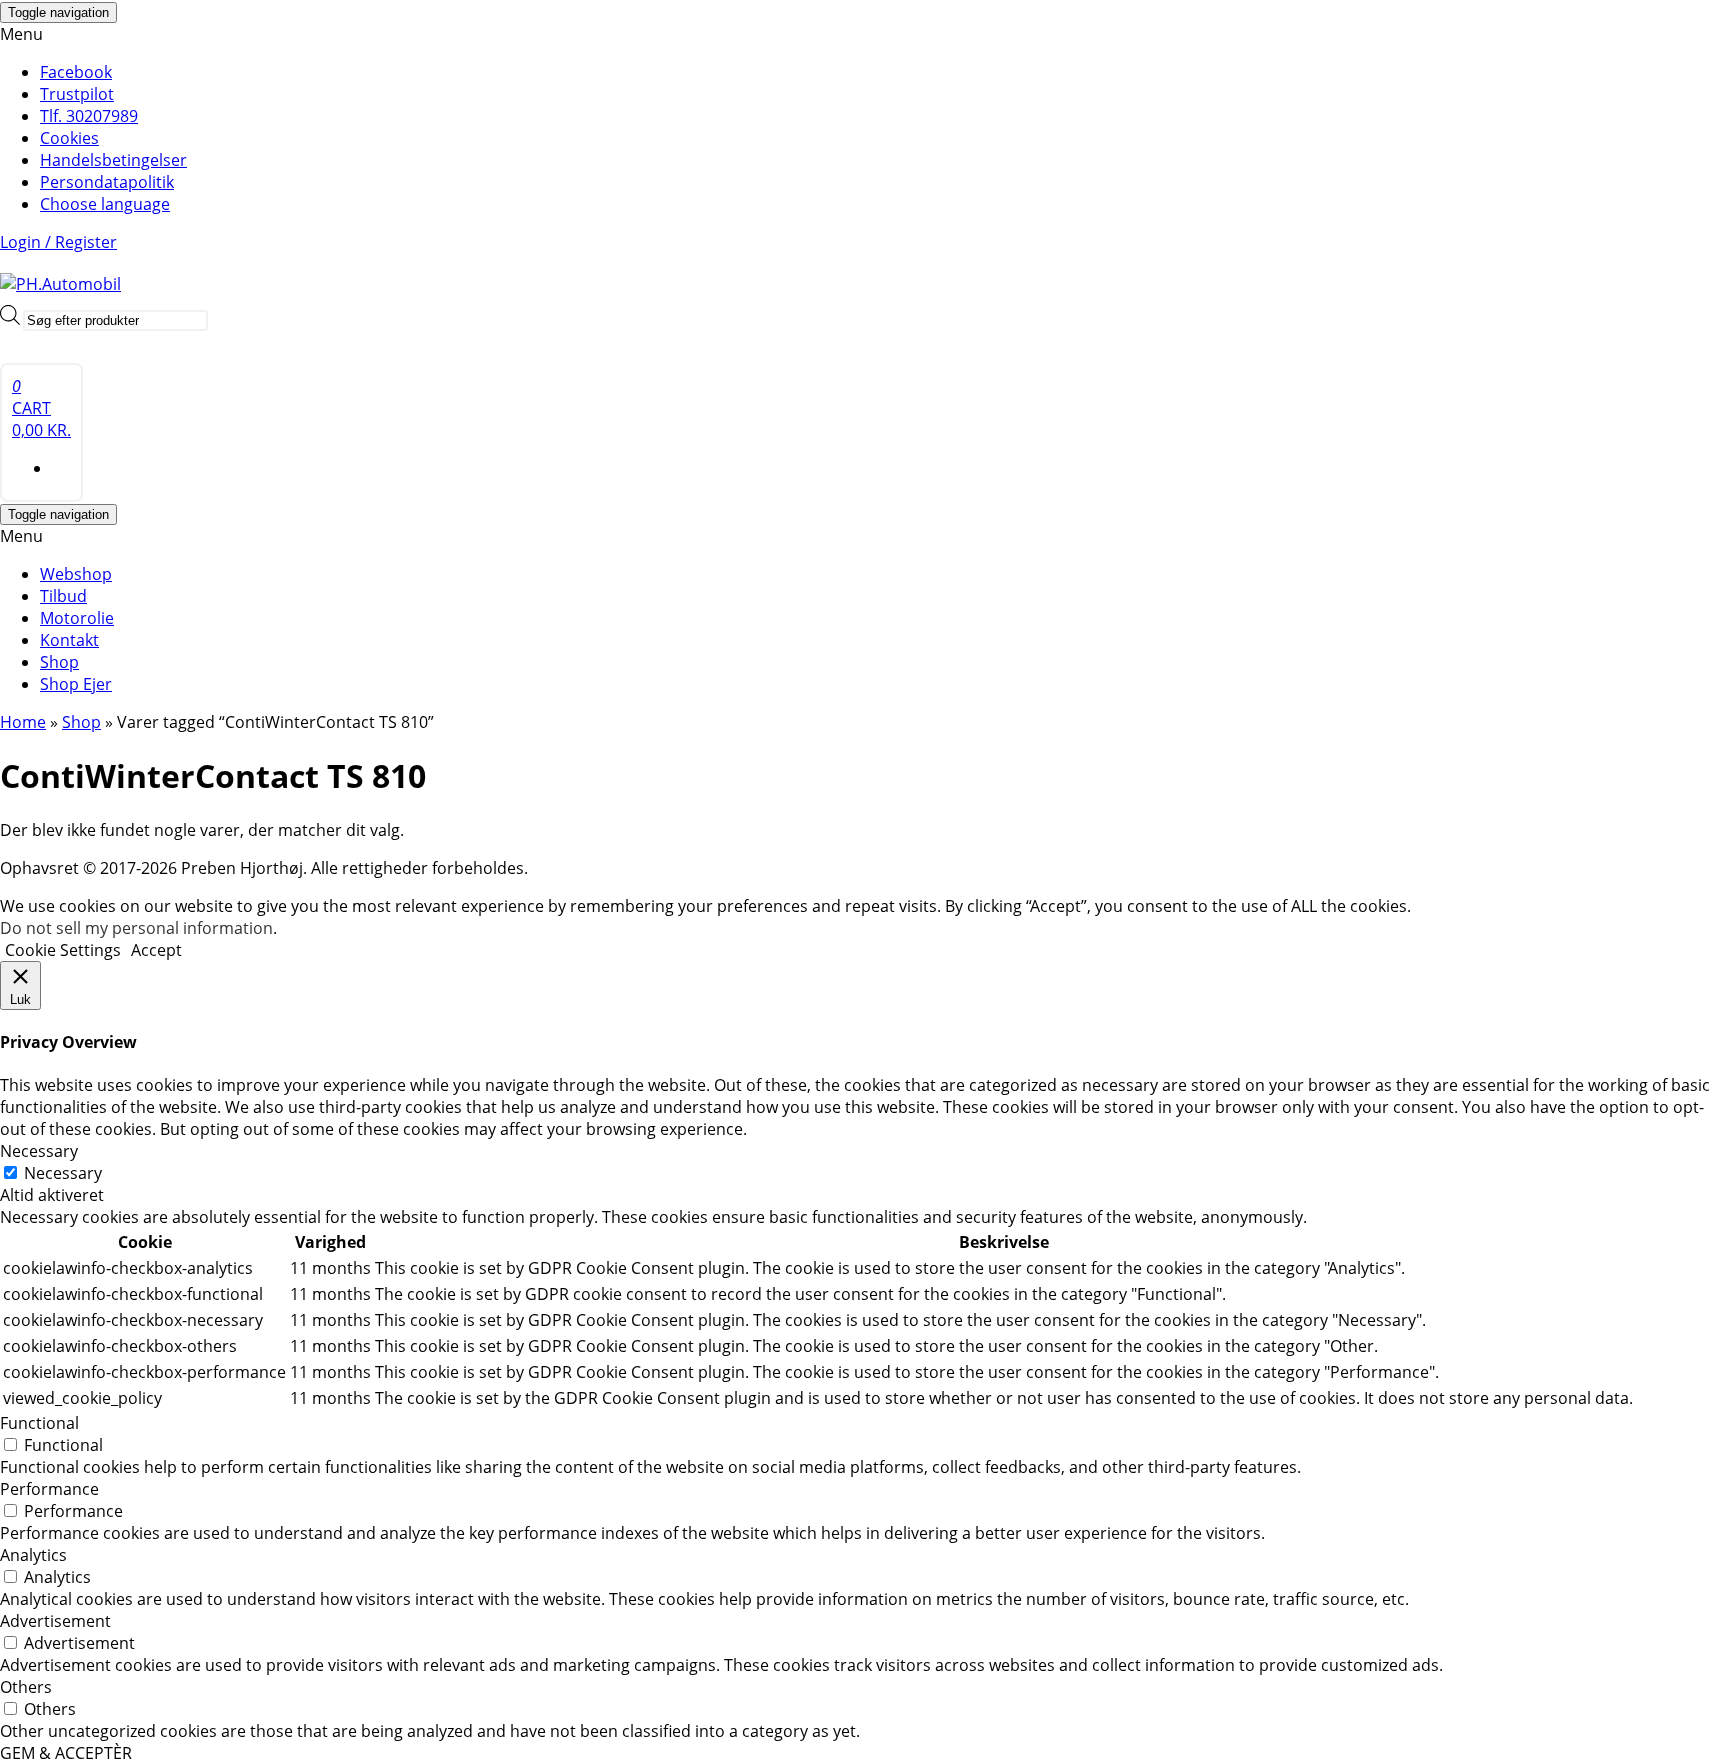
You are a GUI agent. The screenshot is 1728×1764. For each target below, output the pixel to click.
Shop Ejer (76, 684)
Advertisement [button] (55, 1621)
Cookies (69, 138)
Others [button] (26, 1687)
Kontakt (69, 640)
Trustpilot (77, 94)
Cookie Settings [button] (63, 950)
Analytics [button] (33, 1555)
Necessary (63, 1173)
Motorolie (77, 618)
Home (23, 722)
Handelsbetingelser (113, 160)
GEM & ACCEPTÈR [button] (66, 1753)
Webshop (76, 574)
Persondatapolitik (107, 182)
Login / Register (58, 242)
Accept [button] (156, 950)
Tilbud (63, 596)
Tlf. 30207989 (89, 116)
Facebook (76, 72)
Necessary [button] (39, 1151)
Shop (59, 662)
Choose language (105, 204)
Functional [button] (39, 1423)
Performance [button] (49, 1489)
